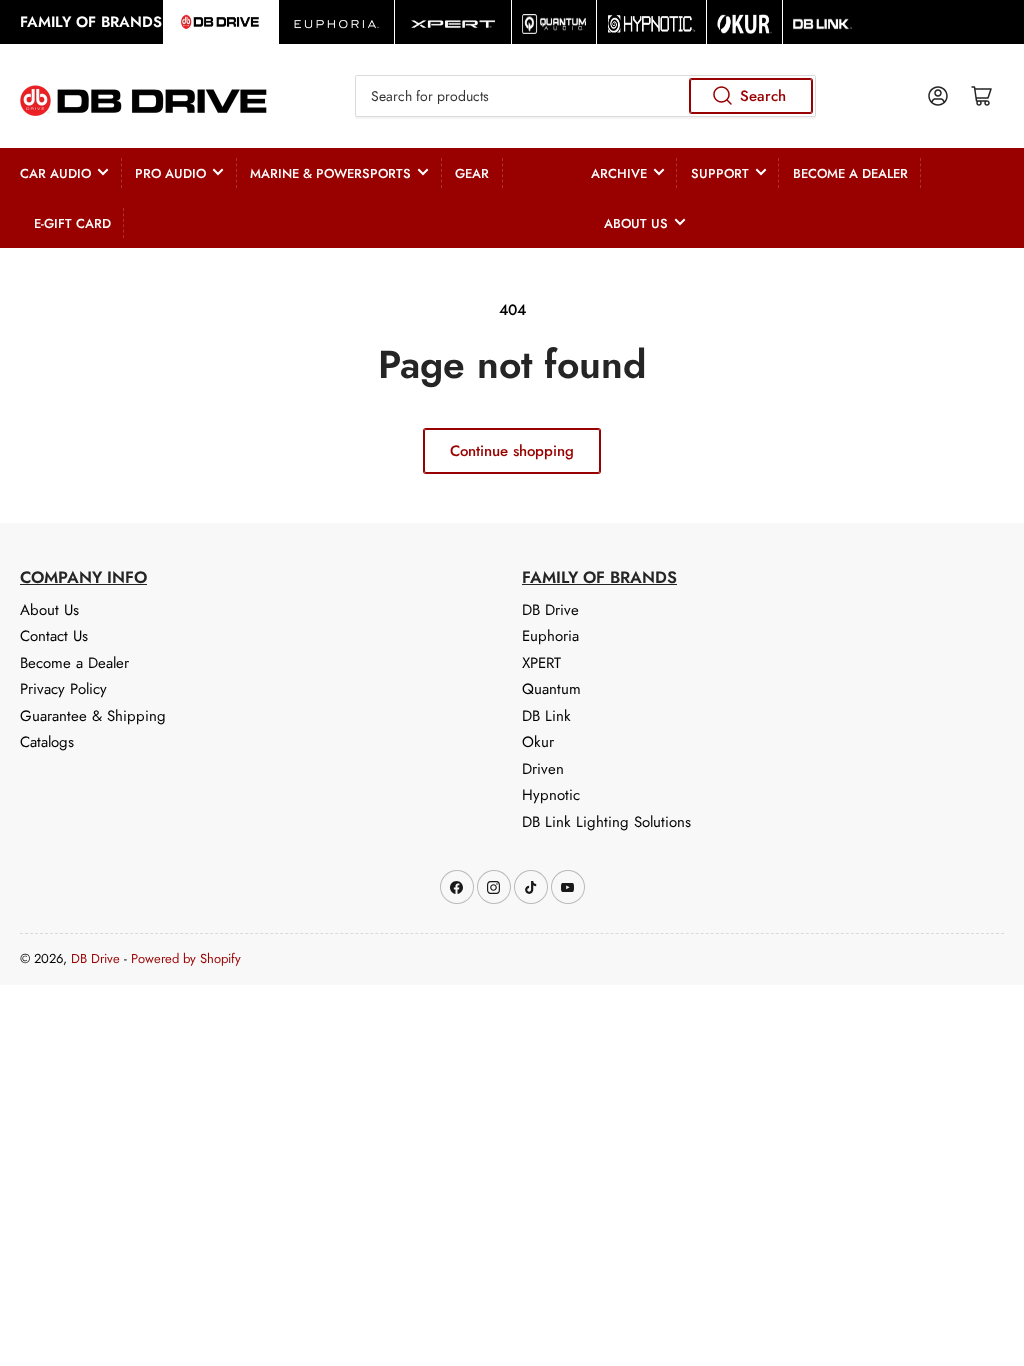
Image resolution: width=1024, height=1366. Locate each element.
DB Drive (550, 610)
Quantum (551, 689)
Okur (538, 742)
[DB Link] (822, 22)
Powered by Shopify (186, 958)
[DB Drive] (220, 22)
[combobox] (585, 96)
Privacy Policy (63, 689)
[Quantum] (554, 22)
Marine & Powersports (330, 173)
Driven (543, 769)
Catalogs (47, 742)
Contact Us (54, 636)
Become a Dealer (850, 173)
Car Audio (55, 173)
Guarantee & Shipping (93, 716)
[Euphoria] (336, 22)
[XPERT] (452, 22)
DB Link (546, 716)
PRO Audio (170, 173)
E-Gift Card (72, 223)
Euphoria (550, 636)
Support (720, 173)
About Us (636, 223)
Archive (619, 173)
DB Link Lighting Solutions (606, 822)
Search (763, 96)
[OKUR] (744, 22)
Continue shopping (512, 451)
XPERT (541, 663)
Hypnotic (551, 795)
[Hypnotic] (651, 22)
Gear (472, 173)
